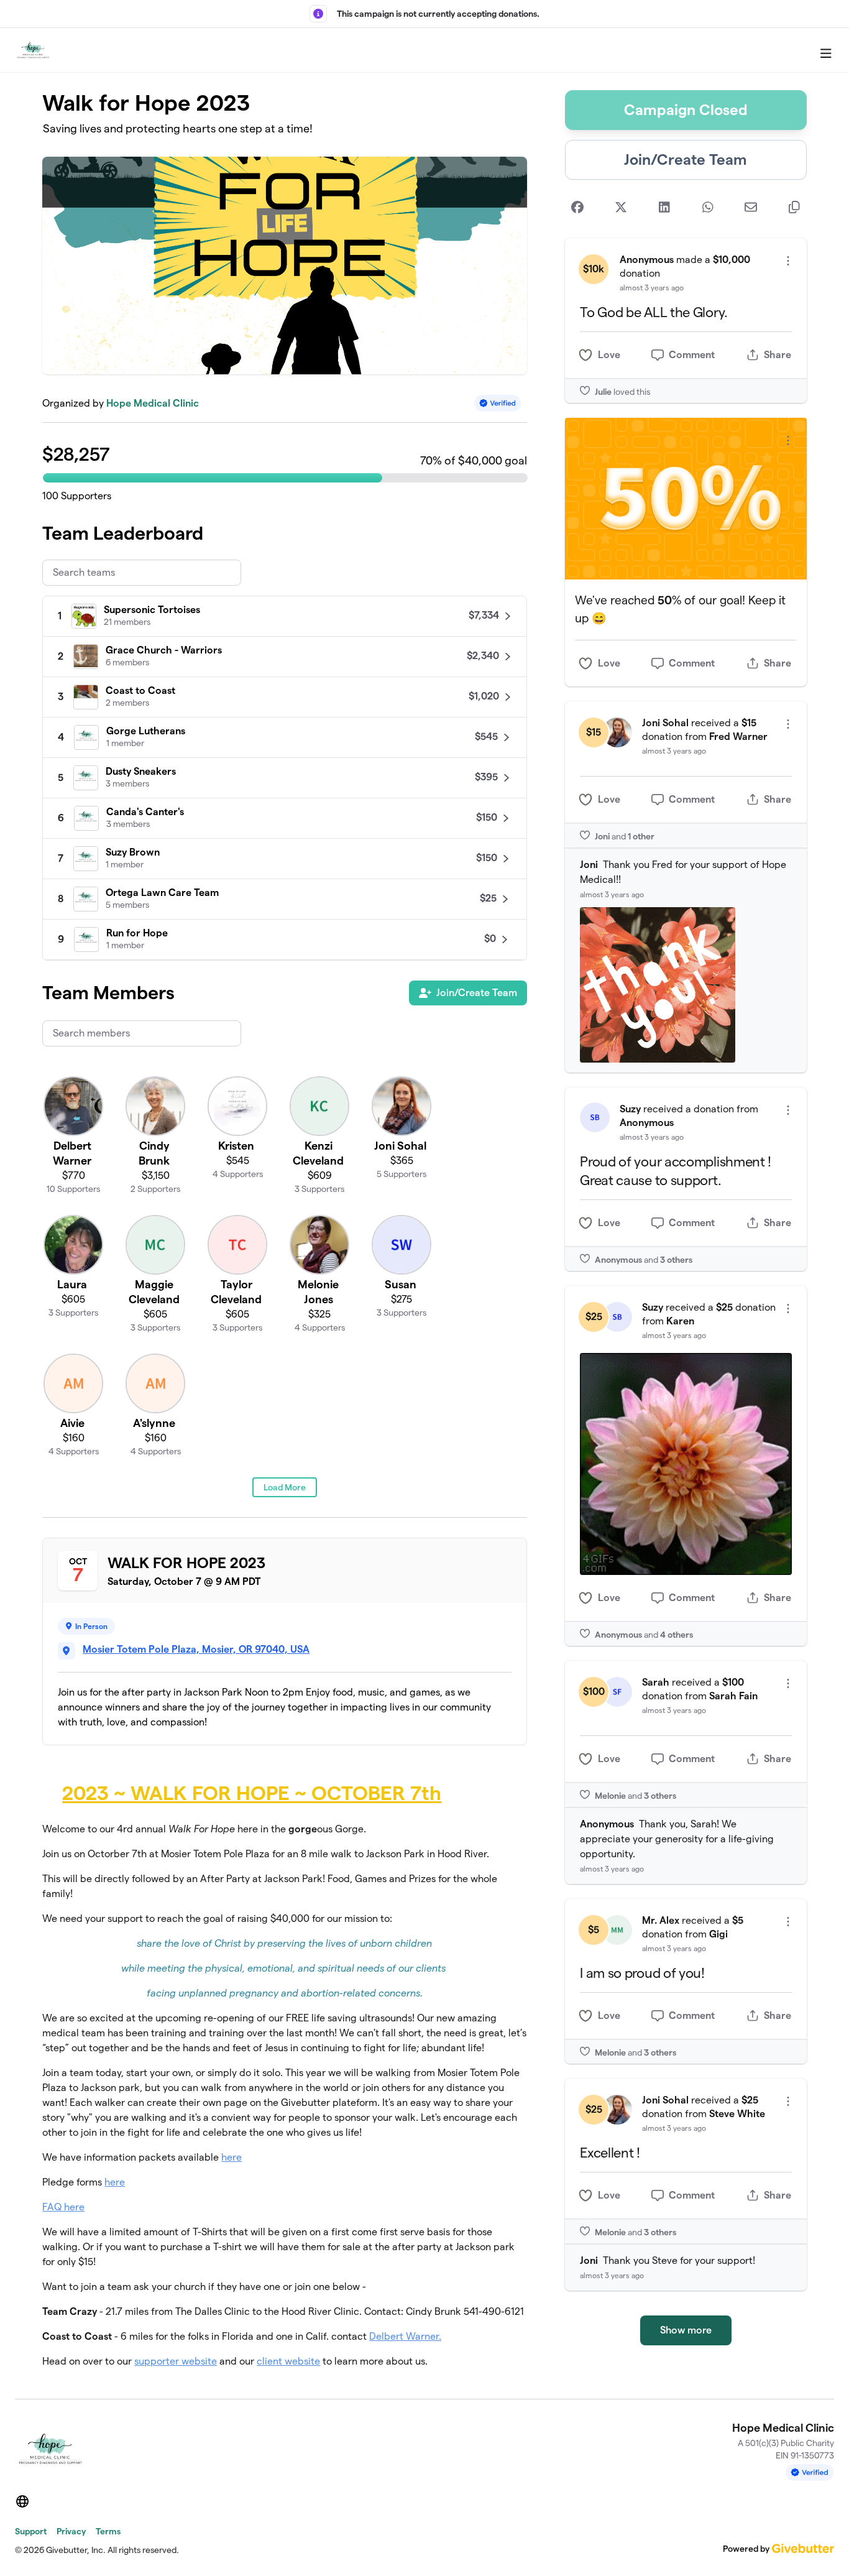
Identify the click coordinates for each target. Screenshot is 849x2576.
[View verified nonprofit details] (498, 403)
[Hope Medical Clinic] (33, 50)
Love (609, 355)
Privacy (71, 2531)
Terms (108, 2531)
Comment (692, 355)
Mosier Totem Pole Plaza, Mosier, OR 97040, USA (196, 1649)
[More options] (788, 261)
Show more (686, 2330)
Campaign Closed (686, 110)
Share (778, 355)
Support (31, 2531)
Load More (285, 1487)
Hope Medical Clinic (153, 403)
